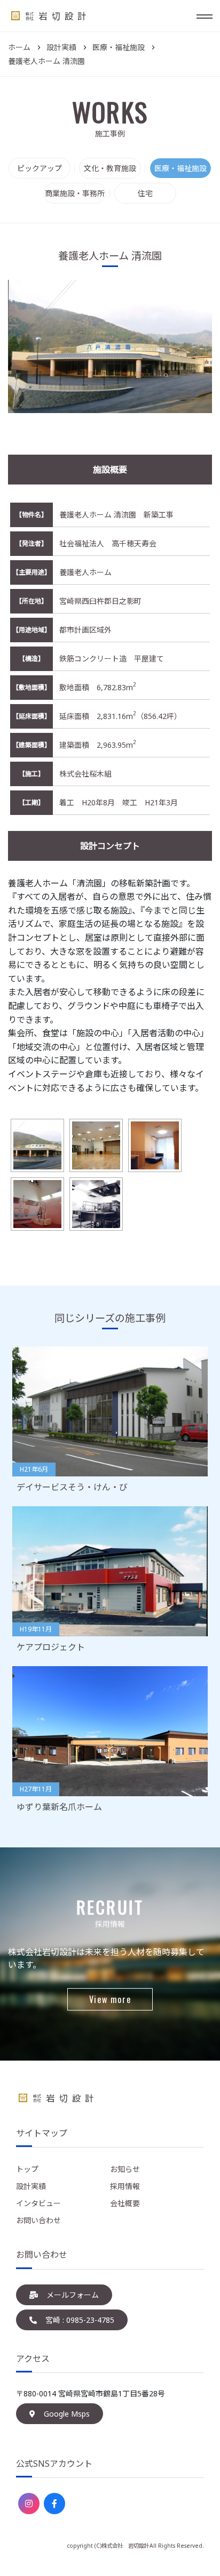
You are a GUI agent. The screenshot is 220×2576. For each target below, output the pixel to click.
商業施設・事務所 (75, 193)
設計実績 (31, 2186)
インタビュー (38, 2203)
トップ (27, 2169)
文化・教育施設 (110, 168)
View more (110, 1999)
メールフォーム (73, 2295)
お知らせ (125, 2169)
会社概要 (125, 2203)
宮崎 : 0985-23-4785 (80, 2320)
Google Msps (67, 2414)
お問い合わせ (38, 2220)
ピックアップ (40, 168)
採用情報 (125, 2186)
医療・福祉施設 (180, 168)
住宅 (145, 193)
